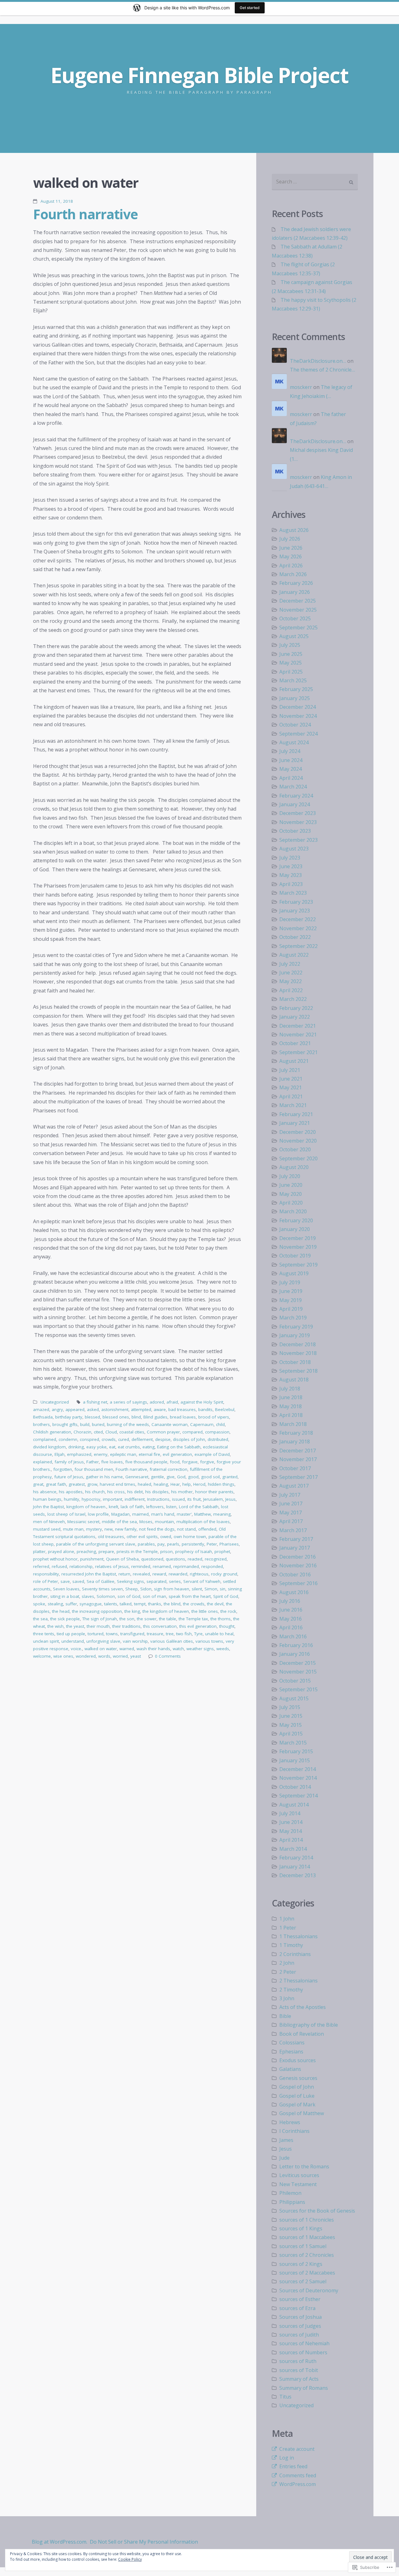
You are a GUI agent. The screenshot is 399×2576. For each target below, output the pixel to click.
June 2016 (291, 1610)
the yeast (75, 1626)
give (171, 1477)
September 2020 (298, 1158)
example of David (212, 1454)
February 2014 (296, 1858)
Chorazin (82, 1432)
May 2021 (291, 1087)
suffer (71, 1604)
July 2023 (290, 858)
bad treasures (182, 1409)
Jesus (231, 1499)
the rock (228, 1611)
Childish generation (52, 1432)
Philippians (292, 2202)
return (124, 1574)
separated (156, 1581)
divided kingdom (49, 1447)
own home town (190, 1537)
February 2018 (296, 1433)
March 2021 (293, 1105)
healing (161, 1484)
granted (230, 1477)
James (286, 2140)
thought (227, 1626)
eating (149, 1447)
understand (73, 1641)
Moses (146, 1522)
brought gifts (65, 1424)
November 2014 (298, 1778)
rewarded (178, 1574)
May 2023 (291, 875)
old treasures (111, 1537)
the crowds (194, 1604)
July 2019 (290, 1282)
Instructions (158, 1499)
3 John (287, 1998)
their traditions (126, 1626)
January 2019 (295, 1335)
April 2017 (291, 1521)
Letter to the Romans (304, 2166)
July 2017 (290, 1495)
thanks (155, 1604)
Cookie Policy (130, 2559)
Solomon (106, 1596)
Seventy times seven (102, 1589)
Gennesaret (137, 1477)
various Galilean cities (172, 1641)
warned (127, 1649)
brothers (41, 1424)
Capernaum (202, 1424)
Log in (287, 2458)
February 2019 (296, 1327)
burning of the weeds (128, 1424)
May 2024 (291, 769)
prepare (106, 1551)
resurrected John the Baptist (89, 1574)
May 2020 (291, 1194)
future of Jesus (69, 1477)
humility (72, 1499)
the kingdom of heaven (166, 1611)
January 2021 (295, 1123)
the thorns (221, 1619)
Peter (212, 1544)
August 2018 (294, 1380)
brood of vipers (214, 1417)
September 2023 (298, 840)
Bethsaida (43, 1417)
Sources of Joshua (300, 2317)
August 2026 (294, 530)
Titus (285, 2397)
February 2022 (296, 1008)
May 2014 (291, 1831)
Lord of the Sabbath (199, 1507)
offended (207, 1529)
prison (166, 1551)
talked (126, 1604)
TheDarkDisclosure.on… (318, 361)
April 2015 (291, 1734)
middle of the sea (119, 1522)
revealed (141, 1574)
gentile (157, 1477)
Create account (297, 2449)
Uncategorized (55, 1402)
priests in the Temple (137, 1551)
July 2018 (290, 1389)
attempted (141, 1409)
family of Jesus (69, 1462)
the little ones (205, 1611)
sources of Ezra (297, 2308)
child (220, 1424)
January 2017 (295, 1548)
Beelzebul (225, 1409)
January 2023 (295, 911)
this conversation (160, 1626)
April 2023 (291, 884)
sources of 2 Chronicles (307, 2255)
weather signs (200, 1649)
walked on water (101, 1649)
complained (45, 1439)
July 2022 (290, 964)
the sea (40, 1619)
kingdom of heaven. (86, 1507)
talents (111, 1604)
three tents (44, 1634)
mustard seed (47, 1529)
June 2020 (291, 1185)
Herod (199, 1484)
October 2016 (295, 1574)
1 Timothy (291, 1945)
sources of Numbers (303, 2352)
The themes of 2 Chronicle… (322, 370)
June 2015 (291, 1716)
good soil (210, 1477)
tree (170, 1634)
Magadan (120, 1514)
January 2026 (295, 592)
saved (78, 1581)
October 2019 (295, 1256)
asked (93, 1409)
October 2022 (295, 937)
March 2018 (293, 1424)
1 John (287, 1919)
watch (178, 1649)
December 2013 (298, 1875)
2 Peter (288, 1972)
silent (197, 1589)
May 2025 (291, 663)
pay (161, 1544)
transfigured (132, 1634)
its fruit (194, 1499)
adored (157, 1402)
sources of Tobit (299, 2370)
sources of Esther (300, 2299)
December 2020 (298, 1132)
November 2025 (298, 610)
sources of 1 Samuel (303, 2246)
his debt (135, 1492)
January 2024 (295, 804)
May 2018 (291, 1406)
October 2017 (295, 1468)
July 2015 (290, 1707)
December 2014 (298, 1769)
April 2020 (291, 1203)
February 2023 (296, 902)
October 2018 (295, 1362)
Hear (175, 1484)
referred (41, 1566)
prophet (222, 1551)
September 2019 (298, 1265)
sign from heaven (172, 1589)
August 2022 (294, 955)
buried (98, 1424)
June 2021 (291, 1079)
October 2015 (295, 1681)
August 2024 (294, 742)
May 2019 (291, 1300)
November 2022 (298, 928)
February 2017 (296, 1539)
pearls (173, 1544)
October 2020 (295, 1149)
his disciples (157, 1492)
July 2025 (290, 645)
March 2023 (293, 893)
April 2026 (291, 566)
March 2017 (293, 1530)
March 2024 (293, 787)
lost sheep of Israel (66, 1514)
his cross (116, 1492)
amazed (41, 1409)
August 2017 (294, 1486)
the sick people (65, 1619)
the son (127, 1619)
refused (59, 1566)
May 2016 (291, 1619)
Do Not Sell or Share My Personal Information (144, 2542)
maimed (140, 1514)
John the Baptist (48, 1507)
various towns (209, 1641)
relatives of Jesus (112, 1566)
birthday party (69, 1417)
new (108, 1529)
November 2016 (298, 1565)
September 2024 (298, 734)
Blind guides (155, 1417)
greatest (77, 1484)
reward (159, 1574)
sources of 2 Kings (301, 2264)
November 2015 (298, 1672)
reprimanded (186, 1566)
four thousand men (94, 1469)
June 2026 (291, 548)
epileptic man (123, 1454)
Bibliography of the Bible (309, 2025)
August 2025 (294, 636)
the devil (215, 1604)
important (113, 1499)
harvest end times (118, 1484)
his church (95, 1492)
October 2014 (295, 1787)
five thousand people (146, 1462)
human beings (47, 1499)
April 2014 (291, 1840)
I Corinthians (294, 2131)
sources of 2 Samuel (303, 2281)
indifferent (135, 1499)
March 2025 (293, 680)
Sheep (132, 1589)
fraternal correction (168, 1469)
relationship (81, 1566)
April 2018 (291, 1415)
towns (112, 1634)
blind (136, 1417)
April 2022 (291, 990)
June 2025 (291, 654)
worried (120, 1656)
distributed (218, 1439)
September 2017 (298, 1477)
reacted (195, 1559)
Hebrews (290, 2122)
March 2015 (293, 1743)
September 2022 (298, 946)
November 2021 (298, 1035)
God (181, 1477)
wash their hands (153, 1649)
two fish (184, 1634)
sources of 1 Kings (301, 2228)
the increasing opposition (97, 1611)
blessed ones (116, 1417)
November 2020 (298, 1141)
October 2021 (295, 1043)
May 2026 (291, 556)
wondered (86, 1656)
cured (124, 1439)
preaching (86, 1551)
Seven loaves (66, 1589)
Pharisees (229, 1544)
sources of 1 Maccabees (307, 2237)
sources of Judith (299, 2335)
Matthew (202, 1514)
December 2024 (298, 707)
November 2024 (298, 716)
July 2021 (290, 1070)
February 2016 (296, 1645)
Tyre (198, 1634)
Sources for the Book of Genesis (317, 2211)
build (85, 1424)
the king (132, 1611)
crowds (109, 1439)
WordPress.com (298, 2484)
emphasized (79, 1454)
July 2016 (290, 1601)
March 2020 (293, 1211)
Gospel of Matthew (302, 2113)
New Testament (298, 2184)
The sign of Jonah (100, 1619)
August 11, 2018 (57, 201)
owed (166, 1537)
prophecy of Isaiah (194, 1551)
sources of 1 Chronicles (307, 2220)
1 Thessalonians (298, 1936)
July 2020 (290, 1176)
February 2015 (296, 1751)
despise (163, 1439)
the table (168, 1619)
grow (92, 1484)
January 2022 (295, 1017)
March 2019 (293, 1318)
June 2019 (291, 1291)
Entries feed (293, 2466)
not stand (186, 1529)
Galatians (290, 2069)
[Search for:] (315, 182)
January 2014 (295, 1867)
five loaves (112, 1462)
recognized (216, 1559)
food (175, 1462)
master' (184, 1514)
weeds (223, 1649)
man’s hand (163, 1514)
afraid (172, 1402)
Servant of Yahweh (202, 1581)
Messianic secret (83, 1522)
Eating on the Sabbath (179, 1447)
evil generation (177, 1454)
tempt (140, 1604)
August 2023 (294, 849)
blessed (92, 1417)
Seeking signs (130, 1581)
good (193, 1477)
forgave (190, 1462)
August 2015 (294, 1698)
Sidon (146, 1589)
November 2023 (298, 822)
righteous (199, 1574)
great (38, 1484)
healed (144, 1484)
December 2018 (298, 1344)
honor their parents (214, 1492)
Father (93, 1462)
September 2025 (298, 627)
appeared (75, 1409)
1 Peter (288, 1928)
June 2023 (291, 866)
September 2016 (298, 1583)
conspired (89, 1439)
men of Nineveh (49, 1522)
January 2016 (295, 1654)
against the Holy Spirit (202, 1402)
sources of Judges (300, 2326)
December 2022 (298, 919)
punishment (92, 1559)
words (104, 1656)
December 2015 (298, 1663)
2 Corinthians (295, 1954)
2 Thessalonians (298, 1981)
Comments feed (298, 2475)
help (187, 1484)
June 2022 (291, 973)
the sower (147, 1619)
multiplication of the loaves (203, 1522)
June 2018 (291, 1397)
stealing (55, 1604)
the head (61, 1611)
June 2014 (291, 1822)
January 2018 (295, 1442)
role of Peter (46, 1581)
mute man (73, 1529)
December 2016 (298, 1557)
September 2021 (298, 1052)
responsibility (46, 1574)
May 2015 (291, 1725)
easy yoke (96, 1447)
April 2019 (291, 1309)
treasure (155, 1634)
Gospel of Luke (297, 2096)
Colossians (292, 2043)
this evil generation (198, 1626)
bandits (205, 1409)
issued (178, 1499)
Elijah (60, 1454)
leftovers (155, 1507)
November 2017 (298, 1459)
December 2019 (298, 1238)
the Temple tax (193, 1619)
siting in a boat (65, 1596)
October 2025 (295, 618)
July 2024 (290, 751)
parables (146, 1544)
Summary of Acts (299, 2379)
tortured (96, 1634)
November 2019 (298, 1247)
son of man (154, 1596)
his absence (45, 1492)
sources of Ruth (298, 2361)
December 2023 (298, 813)
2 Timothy (291, 1990)
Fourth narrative (85, 214)
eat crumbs (129, 1447)
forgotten (63, 1469)
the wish (55, 1626)
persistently (193, 1544)
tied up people (71, 1634)
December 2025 (298, 601)
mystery (94, 1529)
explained (43, 1462)
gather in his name (104, 1477)
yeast (136, 1656)
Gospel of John (297, 2087)
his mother (182, 1492)
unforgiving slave (103, 1641)
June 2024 (291, 760)
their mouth (98, 1626)
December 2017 (298, 1451)
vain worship (135, 1641)
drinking (76, 1447)
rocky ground (224, 1574)
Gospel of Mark (297, 2105)
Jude (284, 2158)
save (65, 1581)
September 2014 (298, 1796)
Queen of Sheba (122, 1559)
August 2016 (294, 1592)
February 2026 (296, 583)
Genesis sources (298, 2078)
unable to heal (219, 1634)
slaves (88, 1596)
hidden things (221, 1484)
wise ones (63, 1656)
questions (175, 1559)
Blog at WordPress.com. (60, 2542)
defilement (142, 1439)
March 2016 (293, 1636)
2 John (287, 1963)
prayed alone (61, 1551)
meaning (222, 1514)
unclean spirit (46, 1641)
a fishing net (95, 1402)
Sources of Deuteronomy (309, 2290)
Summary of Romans (304, 2388)
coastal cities (132, 1432)
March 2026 (293, 574)
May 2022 (291, 981)
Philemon (290, 2193)
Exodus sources (298, 2060)
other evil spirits (142, 1537)
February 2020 (296, 1220)
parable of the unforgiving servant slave (96, 1544)
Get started (250, 8)
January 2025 (295, 698)
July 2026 (290, 539)
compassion (217, 1432)
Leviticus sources (299, 2175)
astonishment (115, 1409)
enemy (101, 1454)
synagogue (91, 1604)
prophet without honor (55, 1559)
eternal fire (149, 1454)
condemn (68, 1439)
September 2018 (298, 1371)
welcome (42, 1656)
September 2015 (298, 1689)
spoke (39, 1604)
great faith (56, 1484)
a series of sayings (128, 1402)
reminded (141, 1566)
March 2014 (293, 1849)
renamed (162, 1566)
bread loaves (183, 1417)
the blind (172, 1604)
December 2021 (298, 1026)
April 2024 (291, 778)
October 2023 (295, 831)
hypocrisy (91, 1499)
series (175, 1581)
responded (212, 1566)
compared (192, 1432)
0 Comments (168, 1656)
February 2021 (296, 1114)
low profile (98, 1514)
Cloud (111, 1432)
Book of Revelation (302, 2034)
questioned (152, 1559)
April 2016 (291, 1627)
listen (171, 1507)
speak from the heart (190, 1596)
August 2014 (294, 1805)
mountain (164, 1522)
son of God (129, 1596)
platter (39, 1551)
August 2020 (294, 1167)
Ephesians (291, 2052)
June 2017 (291, 1503)
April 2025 (291, 672)
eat (112, 1447)
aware (160, 1409)
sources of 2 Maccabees (307, 2273)
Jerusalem (213, 1499)
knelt (113, 1507)
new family (126, 1529)
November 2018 (298, 1353)
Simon (211, 1589)
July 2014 (290, 1813)
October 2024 (295, 725)
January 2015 (295, 1760)
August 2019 (294, 1273)
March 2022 (293, 999)
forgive (207, 1462)
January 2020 (295, 1229)
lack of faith (132, 1507)
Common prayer (163, 1432)
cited (98, 1432)
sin (223, 1589)
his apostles (71, 1492)
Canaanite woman (170, 1424)
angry (57, 1409)
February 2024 (296, 796)
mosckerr (301, 387)
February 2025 (296, 689)
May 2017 (291, 1513)
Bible (285, 2016)
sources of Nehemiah (304, 2343)
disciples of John (189, 1439)
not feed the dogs (157, 1529)
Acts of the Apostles (303, 2007)
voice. (76, 1649)
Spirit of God (226, 1596)
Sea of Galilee (101, 1581)
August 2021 (294, 1061)
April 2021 (291, 1096)
